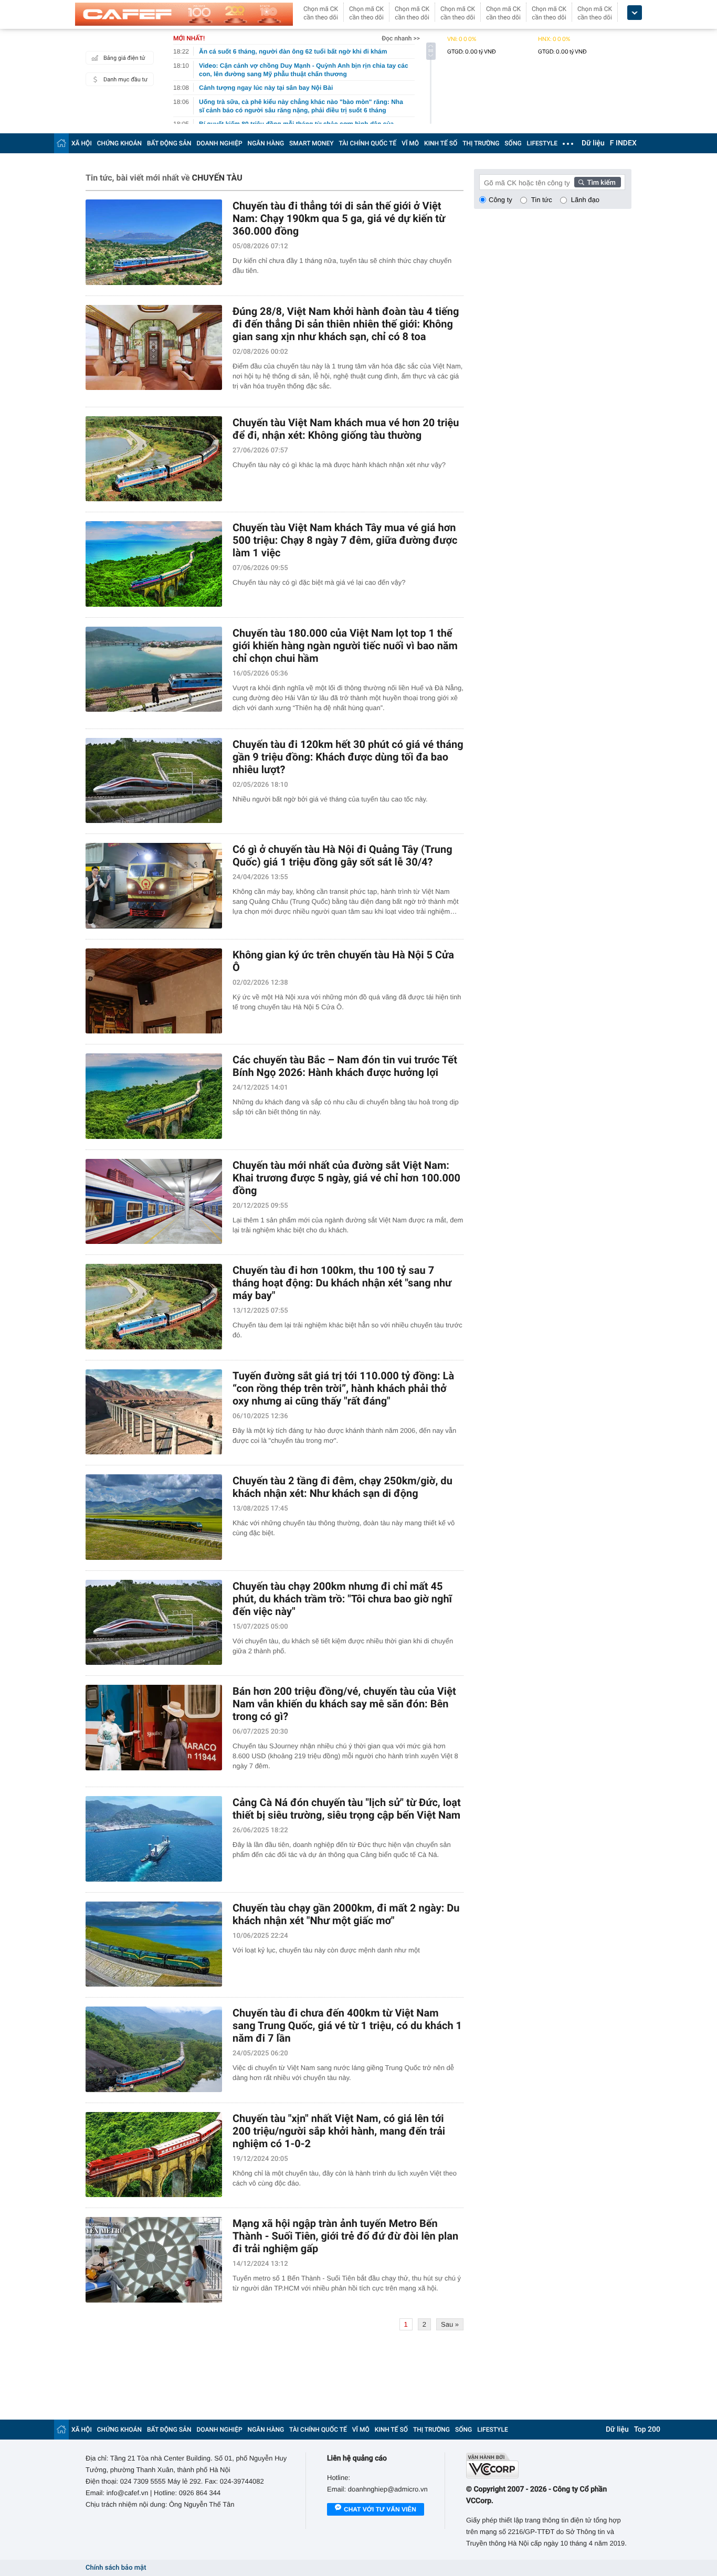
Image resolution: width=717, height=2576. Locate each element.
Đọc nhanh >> (401, 38)
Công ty (500, 200)
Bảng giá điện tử (124, 58)
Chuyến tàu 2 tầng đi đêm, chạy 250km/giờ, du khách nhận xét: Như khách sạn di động (342, 1487)
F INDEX (623, 143)
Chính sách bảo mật (116, 2568)
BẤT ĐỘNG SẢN (169, 143)
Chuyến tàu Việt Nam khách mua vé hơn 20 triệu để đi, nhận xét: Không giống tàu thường (346, 429)
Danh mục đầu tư (125, 80)
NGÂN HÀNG (266, 143)
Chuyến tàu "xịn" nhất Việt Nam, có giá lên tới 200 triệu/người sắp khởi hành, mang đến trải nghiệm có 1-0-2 (339, 2131)
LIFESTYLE (542, 143)
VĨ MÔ (410, 143)
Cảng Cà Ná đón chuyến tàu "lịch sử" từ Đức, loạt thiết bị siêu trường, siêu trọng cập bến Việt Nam (347, 1809)
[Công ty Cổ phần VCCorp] (549, 2466)
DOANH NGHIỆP (220, 143)
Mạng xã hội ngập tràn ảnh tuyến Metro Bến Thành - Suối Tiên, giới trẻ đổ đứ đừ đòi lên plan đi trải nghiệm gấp (345, 2236)
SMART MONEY (311, 143)
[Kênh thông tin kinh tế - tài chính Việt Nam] (184, 14)
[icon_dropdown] (635, 13)
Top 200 (647, 2430)
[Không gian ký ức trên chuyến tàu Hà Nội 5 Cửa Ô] (154, 991)
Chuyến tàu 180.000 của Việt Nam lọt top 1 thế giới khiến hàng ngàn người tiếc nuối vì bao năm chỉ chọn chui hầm (345, 646)
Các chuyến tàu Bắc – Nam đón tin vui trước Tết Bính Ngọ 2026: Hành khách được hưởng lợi (345, 1066)
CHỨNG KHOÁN (119, 143)
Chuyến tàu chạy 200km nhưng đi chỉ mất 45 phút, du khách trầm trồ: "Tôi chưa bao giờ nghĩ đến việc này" (342, 1599)
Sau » (450, 2324)
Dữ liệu (593, 143)
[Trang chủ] (61, 143)
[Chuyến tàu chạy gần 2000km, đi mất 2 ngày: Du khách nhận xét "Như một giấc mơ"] (154, 1944)
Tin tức (542, 200)
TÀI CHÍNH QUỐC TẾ (367, 143)
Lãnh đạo (585, 200)
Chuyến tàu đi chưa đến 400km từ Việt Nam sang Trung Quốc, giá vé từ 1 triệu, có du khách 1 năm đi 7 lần (347, 2025)
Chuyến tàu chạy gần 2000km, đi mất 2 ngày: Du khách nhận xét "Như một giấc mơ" (346, 1914)
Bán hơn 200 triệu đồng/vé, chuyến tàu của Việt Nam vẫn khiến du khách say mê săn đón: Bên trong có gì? (344, 1704)
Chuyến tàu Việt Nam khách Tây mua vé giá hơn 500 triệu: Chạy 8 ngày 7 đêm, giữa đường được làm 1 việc (345, 540)
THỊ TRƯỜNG (481, 143)
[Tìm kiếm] (598, 182)
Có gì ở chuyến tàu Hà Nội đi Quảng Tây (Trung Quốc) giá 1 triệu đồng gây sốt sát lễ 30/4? (342, 856)
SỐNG (513, 143)
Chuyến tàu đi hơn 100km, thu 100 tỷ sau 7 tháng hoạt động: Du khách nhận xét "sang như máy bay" (342, 1283)
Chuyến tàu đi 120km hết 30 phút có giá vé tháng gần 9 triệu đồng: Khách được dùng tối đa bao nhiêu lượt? (348, 757)
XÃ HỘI (82, 143)
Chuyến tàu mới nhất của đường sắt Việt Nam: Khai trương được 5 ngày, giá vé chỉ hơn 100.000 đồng (346, 1178)
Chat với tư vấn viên (380, 2509)
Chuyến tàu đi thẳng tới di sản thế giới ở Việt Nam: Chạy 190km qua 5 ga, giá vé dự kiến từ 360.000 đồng (339, 218)
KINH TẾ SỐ (441, 143)
